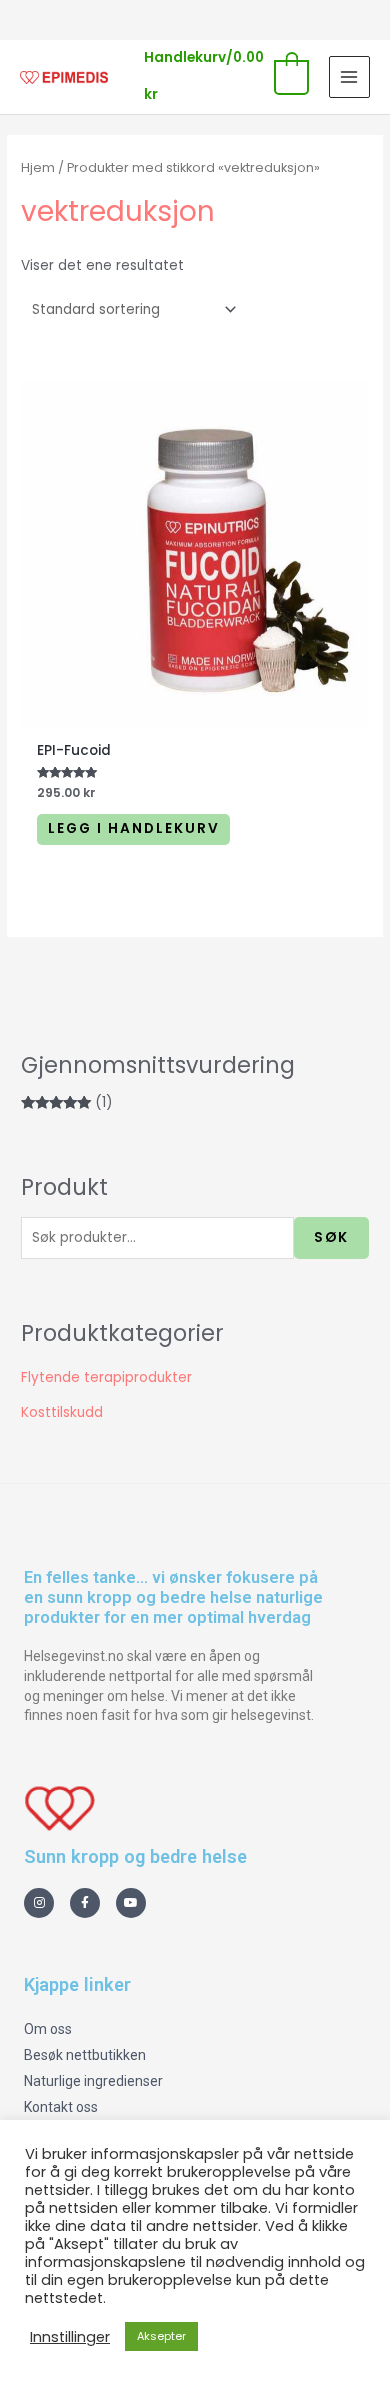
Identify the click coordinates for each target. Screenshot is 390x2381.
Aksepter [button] (161, 2336)
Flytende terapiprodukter (106, 1377)
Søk (331, 1237)
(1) (67, 1103)
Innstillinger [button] (70, 2337)
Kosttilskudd (62, 1412)
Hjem (38, 167)
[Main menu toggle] (349, 76)
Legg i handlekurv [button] (134, 828)
